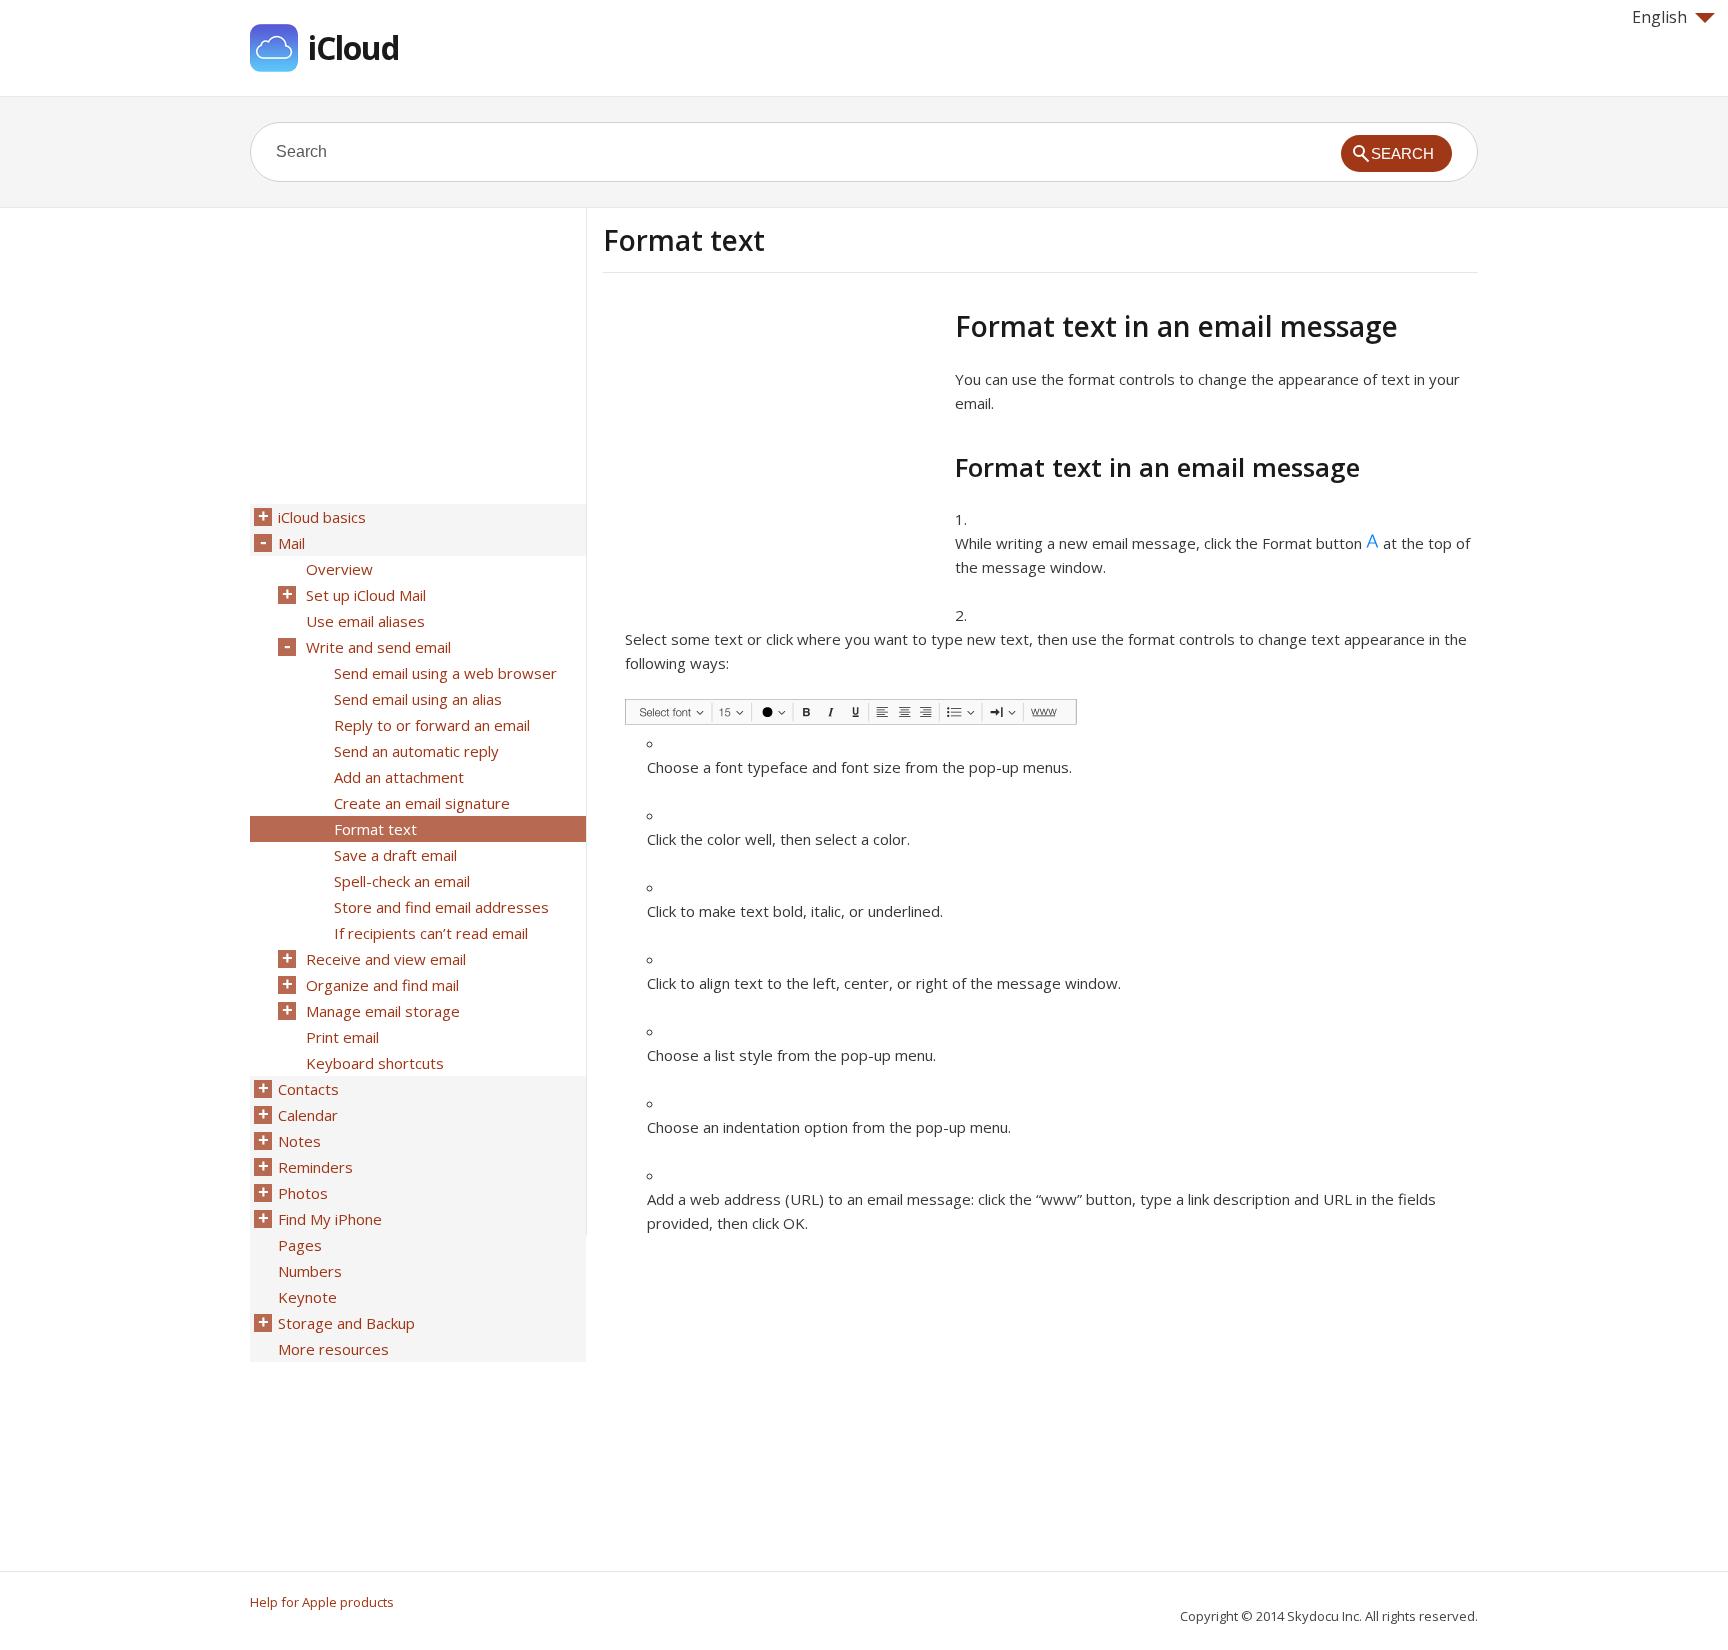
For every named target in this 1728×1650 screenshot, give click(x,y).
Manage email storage (383, 1011)
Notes (299, 1141)
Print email (342, 1037)
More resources (333, 1349)
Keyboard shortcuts (375, 1063)
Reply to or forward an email (432, 725)
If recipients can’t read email (431, 933)
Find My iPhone (330, 1219)
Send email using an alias (418, 699)
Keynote (307, 1297)
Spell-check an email (402, 881)
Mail (291, 543)
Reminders (315, 1167)
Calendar (308, 1115)
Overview (339, 569)
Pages (300, 1245)
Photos (303, 1193)
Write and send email (378, 647)
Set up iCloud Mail (366, 595)
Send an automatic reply (416, 751)
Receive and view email (386, 959)
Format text (375, 829)
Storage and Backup (346, 1323)
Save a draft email (395, 855)
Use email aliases (365, 621)
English (1659, 17)
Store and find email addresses (441, 907)
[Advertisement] (771, 449)
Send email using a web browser (445, 673)
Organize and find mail (382, 985)
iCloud (353, 47)
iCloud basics (322, 517)
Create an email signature (422, 803)
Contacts (308, 1089)
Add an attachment (399, 777)
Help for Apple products (322, 1602)
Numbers (310, 1271)
